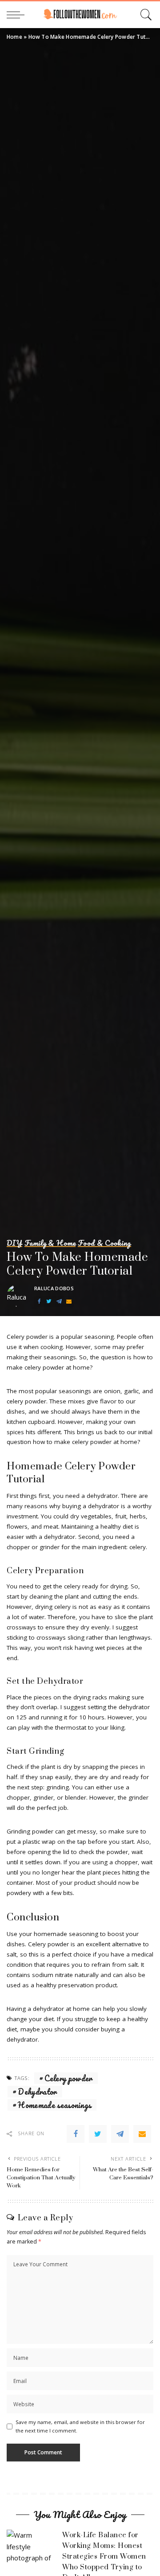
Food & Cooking (104, 1243)
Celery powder (68, 2078)
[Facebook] (39, 1302)
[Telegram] (59, 1302)
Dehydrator (37, 2092)
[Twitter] (49, 1302)
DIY (14, 1243)
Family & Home (50, 1243)
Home (14, 37)
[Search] (145, 15)
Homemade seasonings (54, 2105)
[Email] (69, 1302)
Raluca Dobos (54, 1288)
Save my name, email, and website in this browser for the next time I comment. (80, 2426)
